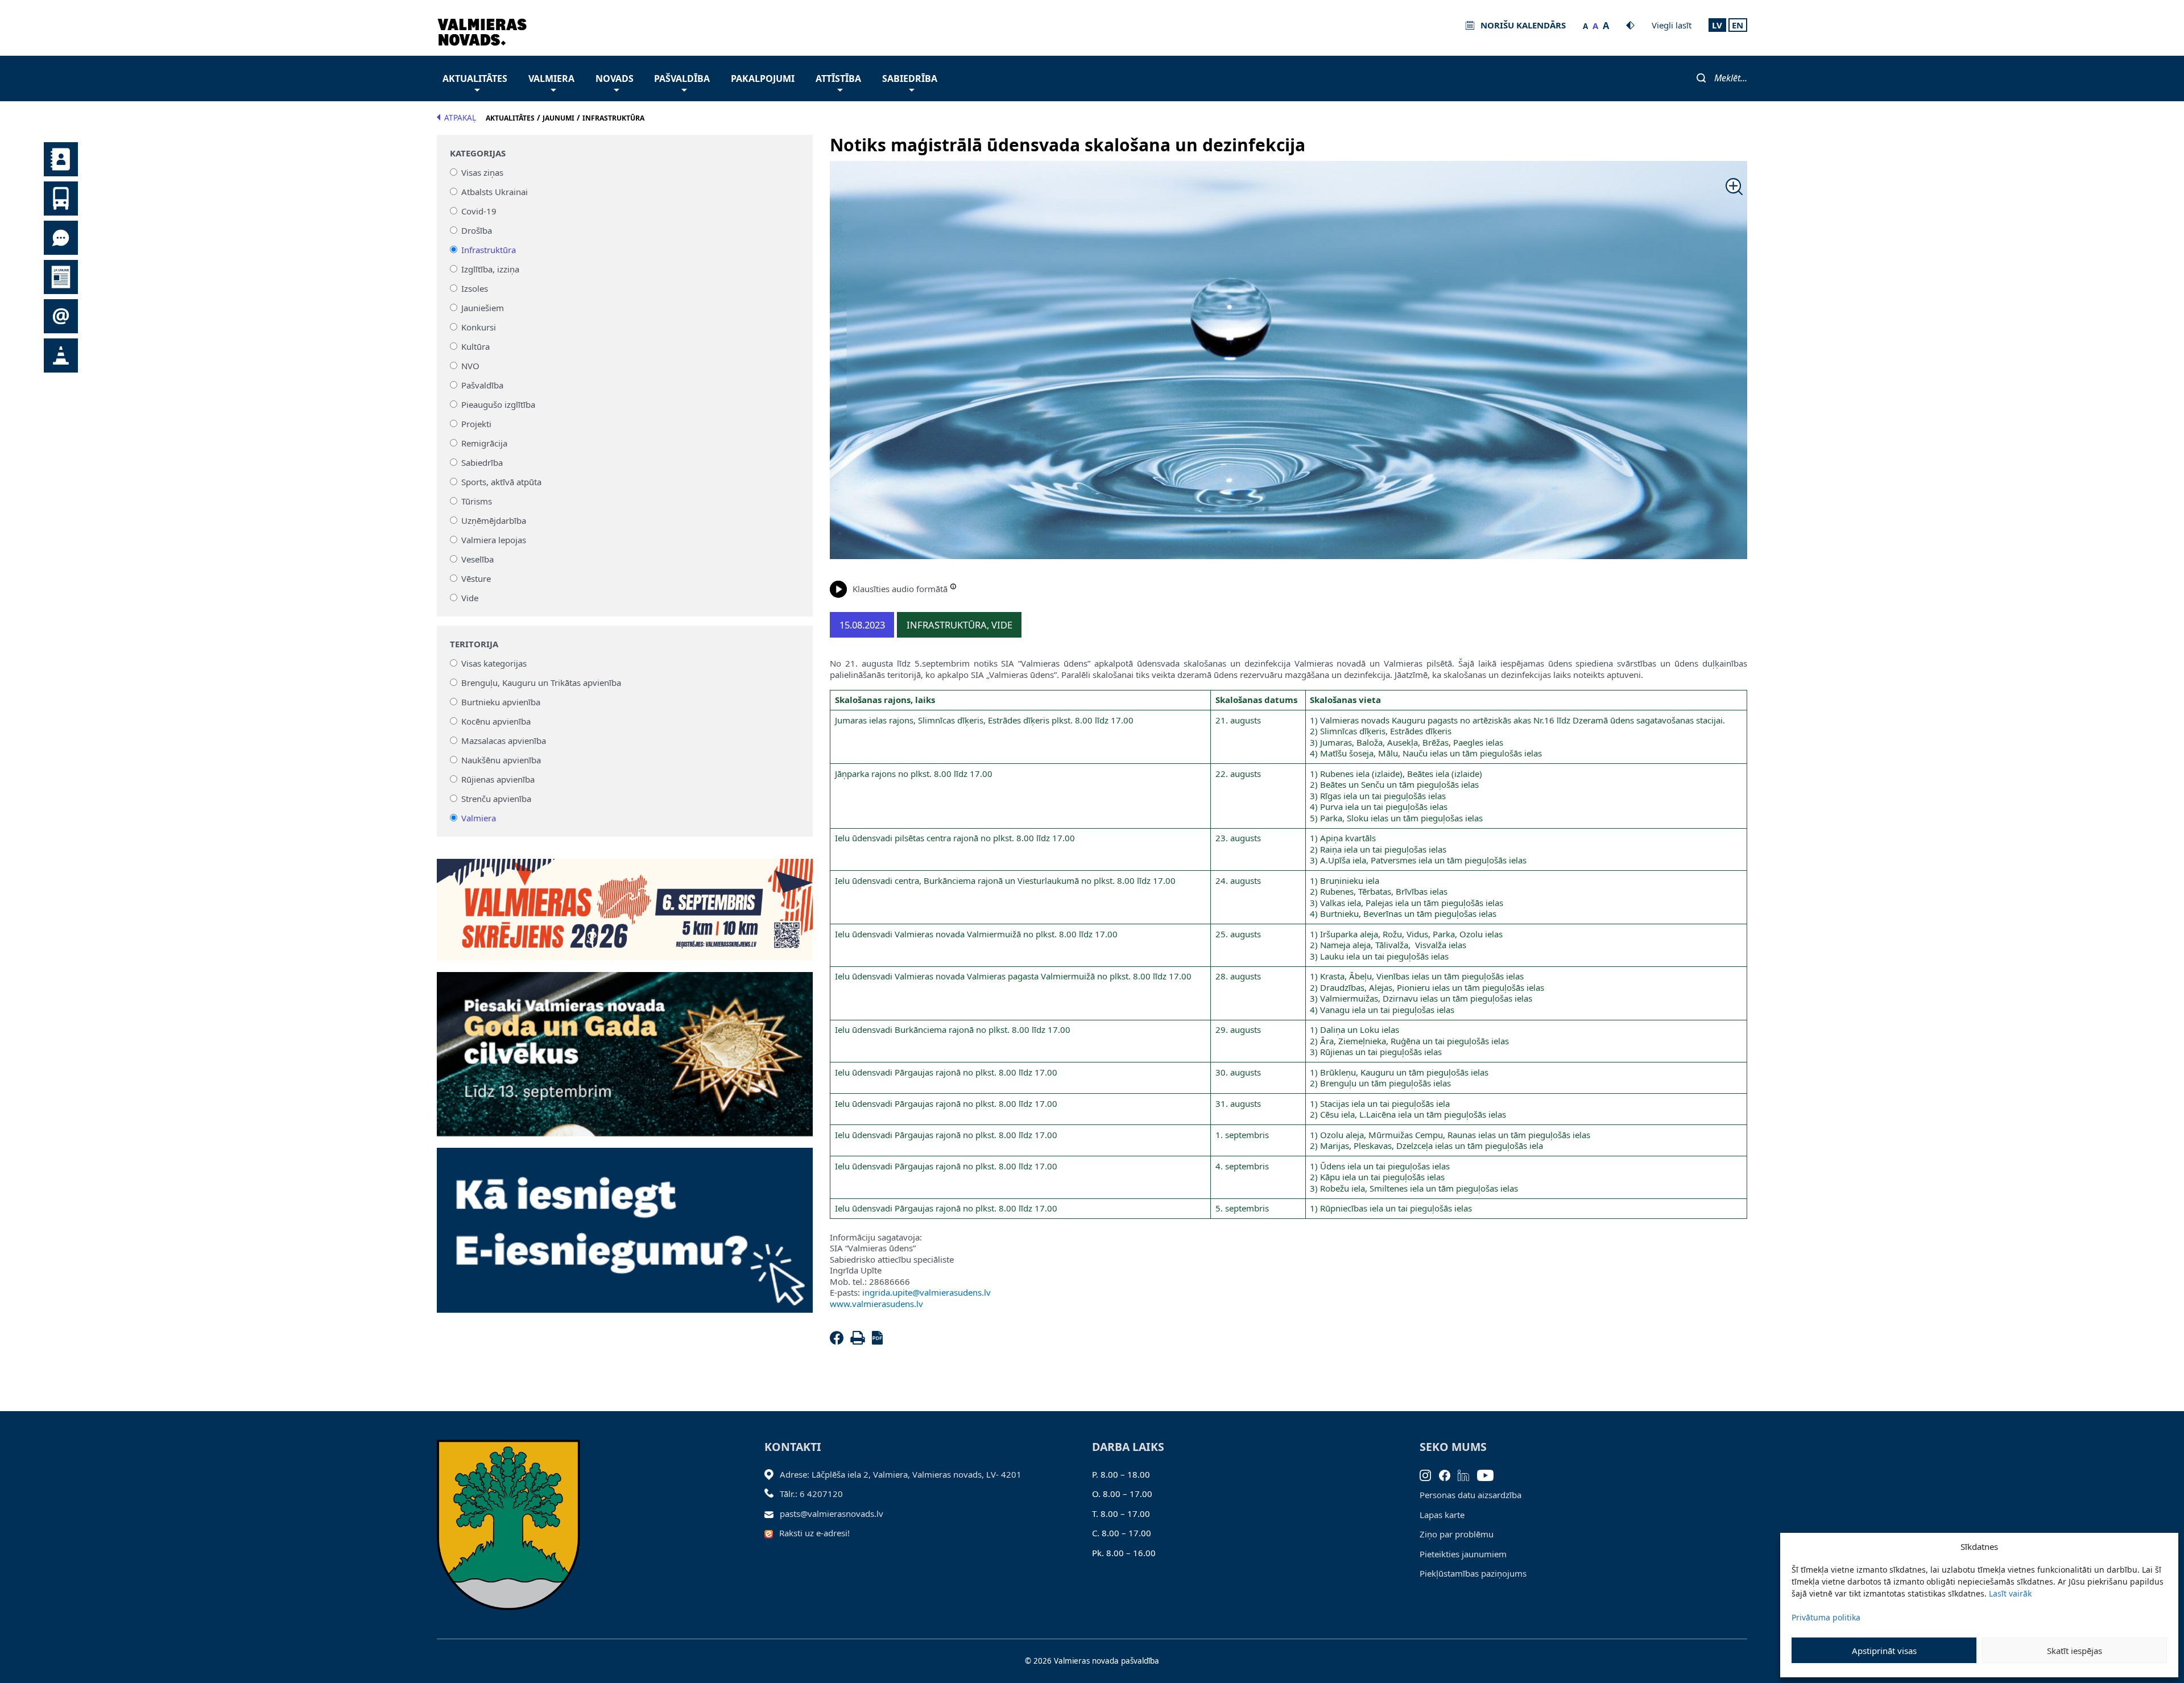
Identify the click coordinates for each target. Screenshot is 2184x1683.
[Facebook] (839, 1341)
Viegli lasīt (1672, 25)
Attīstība (838, 78)
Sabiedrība (910, 78)
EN (1738, 25)
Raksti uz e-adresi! (814, 1533)
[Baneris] (625, 903)
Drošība (477, 230)
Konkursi (479, 327)
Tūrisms (477, 501)
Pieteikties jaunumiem (1463, 1554)
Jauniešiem (483, 308)
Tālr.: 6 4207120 (811, 1494)
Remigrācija (484, 443)
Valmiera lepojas (494, 540)
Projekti (476, 424)
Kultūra (475, 346)
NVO (470, 366)
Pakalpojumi (763, 78)
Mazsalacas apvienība (504, 741)
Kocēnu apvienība (496, 721)
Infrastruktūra (489, 250)
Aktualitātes (475, 78)
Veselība (477, 559)
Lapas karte (1442, 1515)
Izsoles (475, 288)
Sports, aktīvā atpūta (501, 482)
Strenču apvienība (496, 799)
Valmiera (551, 78)
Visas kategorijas (494, 663)
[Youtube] (1489, 1474)
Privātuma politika (1826, 1617)
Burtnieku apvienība (501, 702)
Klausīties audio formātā (900, 589)
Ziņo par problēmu (1457, 1534)
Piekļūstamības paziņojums (1473, 1573)
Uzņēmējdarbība (494, 520)
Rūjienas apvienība (498, 779)
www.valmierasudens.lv (876, 1304)
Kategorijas (478, 153)
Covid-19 (479, 211)
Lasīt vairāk (2010, 1593)
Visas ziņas (482, 172)
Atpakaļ (460, 118)
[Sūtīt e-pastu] (772, 1514)
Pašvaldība (682, 78)
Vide (470, 598)
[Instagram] (1429, 1474)
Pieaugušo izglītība (498, 404)
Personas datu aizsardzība (1471, 1495)
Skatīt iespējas (2075, 1651)
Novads (615, 78)
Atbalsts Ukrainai (495, 192)
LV (1717, 25)
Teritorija (474, 644)
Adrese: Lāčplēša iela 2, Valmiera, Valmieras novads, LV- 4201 (901, 1474)
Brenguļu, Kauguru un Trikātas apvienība (541, 683)
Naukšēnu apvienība (501, 760)
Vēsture (476, 578)
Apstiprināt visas (1884, 1651)
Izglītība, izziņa (490, 269)
